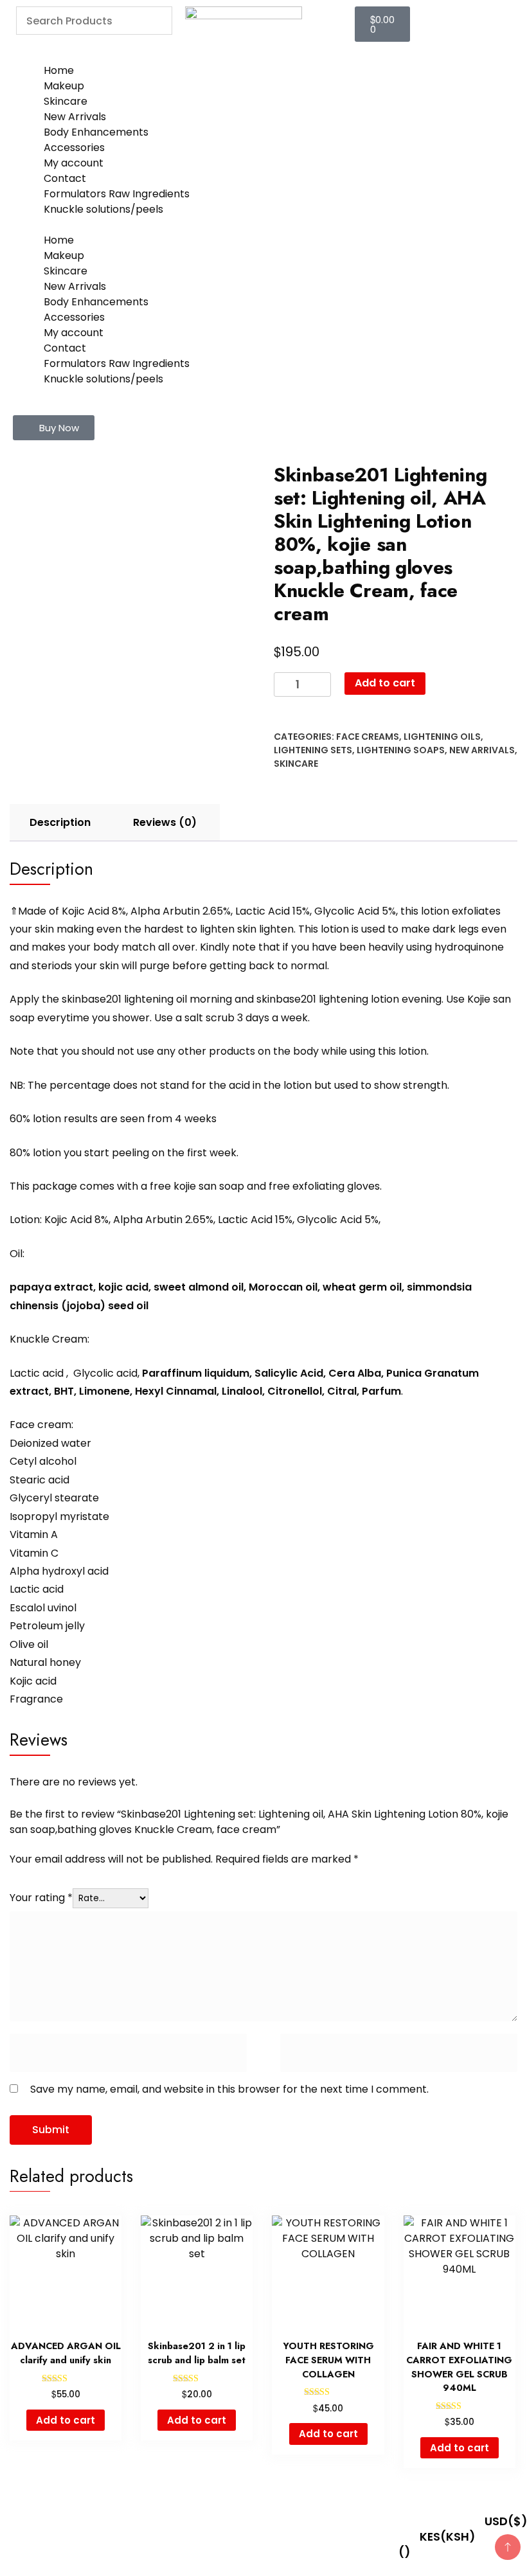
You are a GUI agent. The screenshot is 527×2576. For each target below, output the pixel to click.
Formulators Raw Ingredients (117, 194)
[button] (54, 428)
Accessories (74, 148)
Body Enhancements (96, 132)
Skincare (66, 101)
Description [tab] (60, 822)
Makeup (64, 86)
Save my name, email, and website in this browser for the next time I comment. (229, 2089)
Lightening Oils (442, 737)
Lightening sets (313, 750)
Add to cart (385, 683)
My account (74, 163)
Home (59, 70)
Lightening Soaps (401, 750)
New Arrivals (75, 117)
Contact (65, 178)
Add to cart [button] (66, 2420)
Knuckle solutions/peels (103, 209)
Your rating (41, 1898)
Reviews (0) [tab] (165, 822)
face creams (368, 737)
